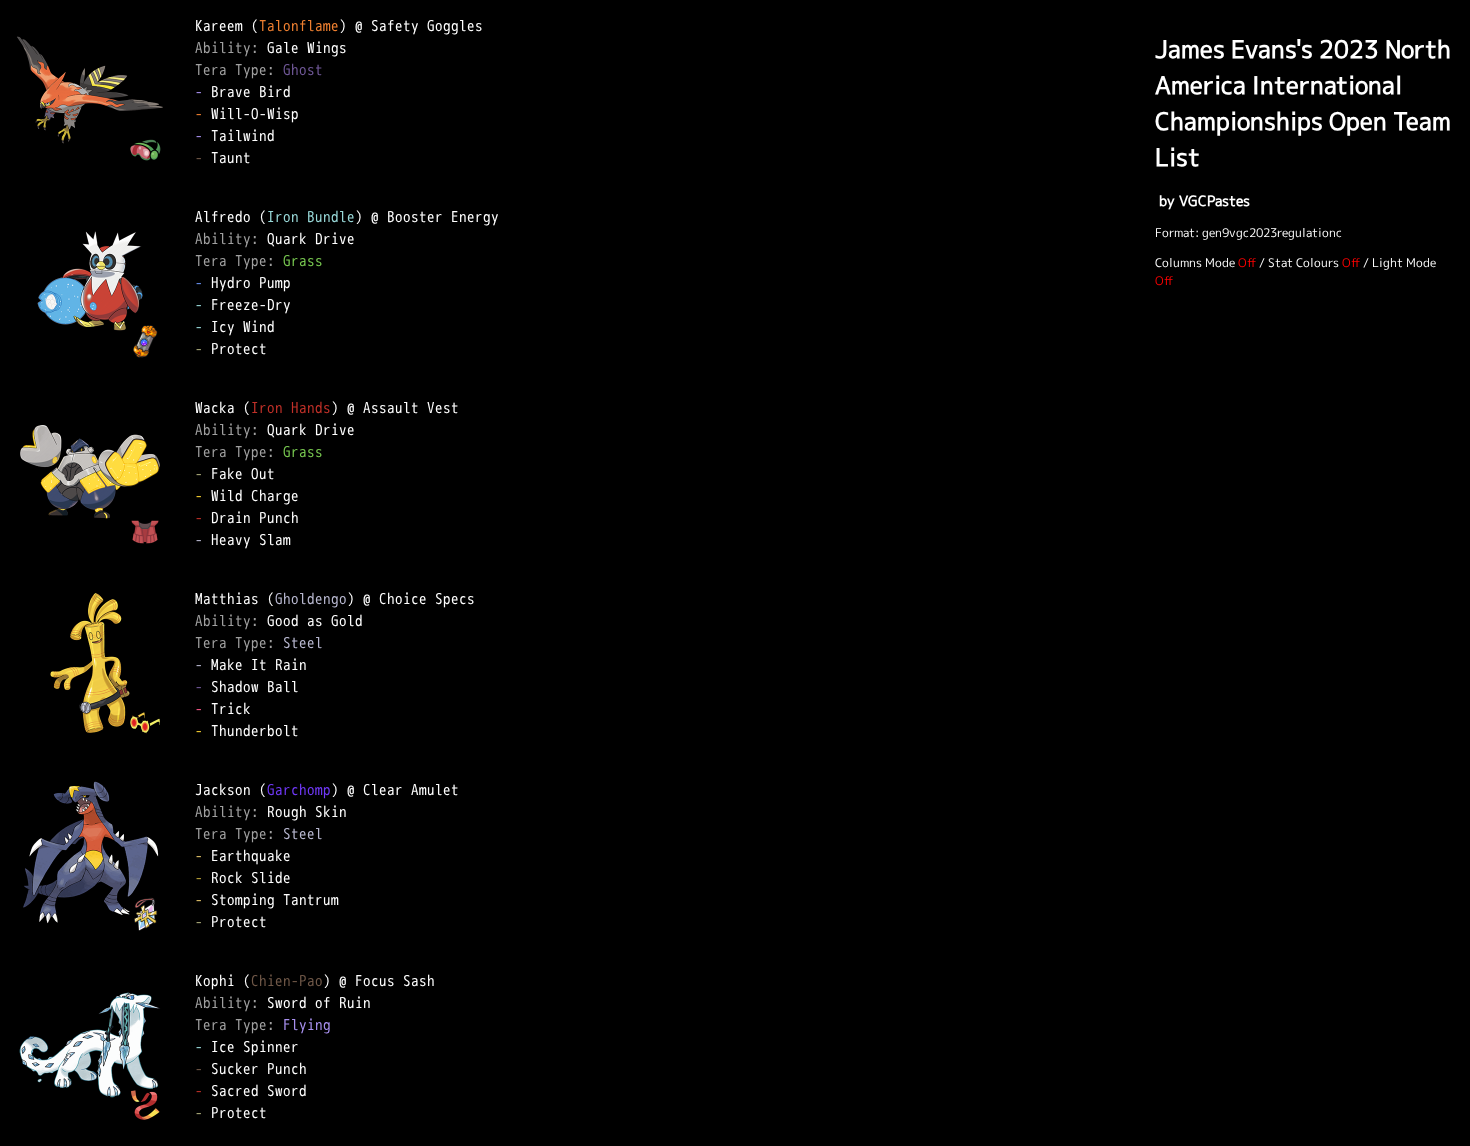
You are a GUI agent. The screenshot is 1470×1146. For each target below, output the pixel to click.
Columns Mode (1195, 262)
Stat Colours (1303, 262)
